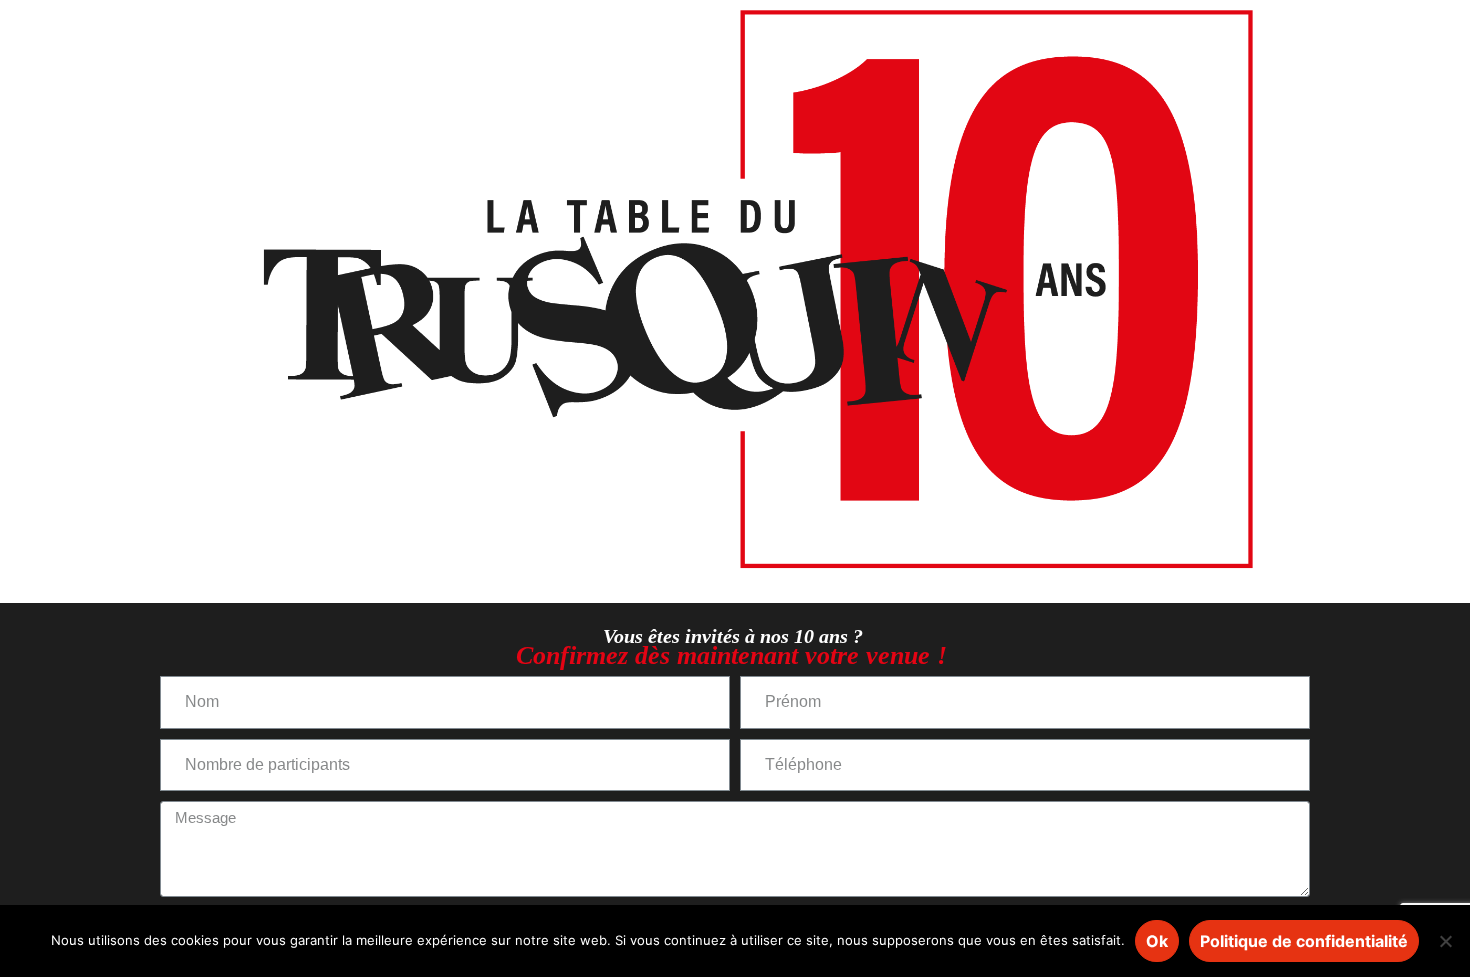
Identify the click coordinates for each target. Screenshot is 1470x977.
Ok (1157, 941)
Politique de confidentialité (1304, 941)
